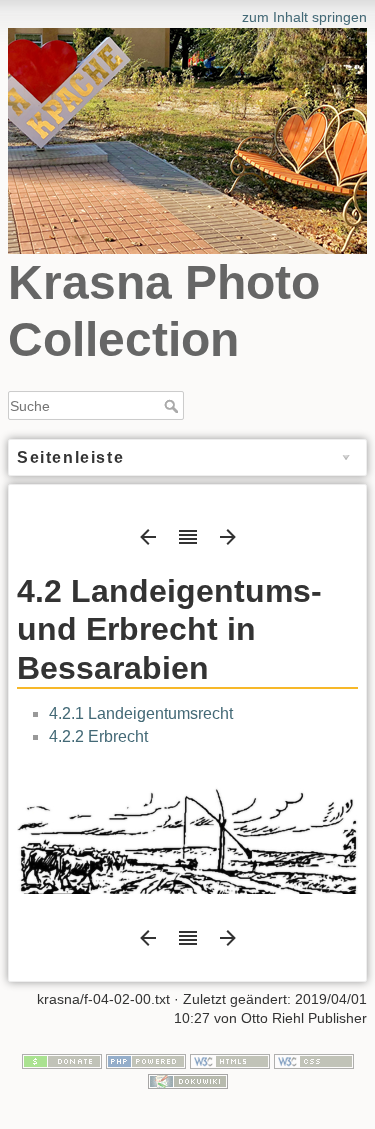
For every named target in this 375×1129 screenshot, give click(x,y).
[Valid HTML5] (230, 1060)
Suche (173, 406)
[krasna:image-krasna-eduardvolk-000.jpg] (187, 832)
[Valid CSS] (314, 1060)
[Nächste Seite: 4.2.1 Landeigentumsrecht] (228, 543)
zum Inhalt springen (304, 17)
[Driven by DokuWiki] (188, 1080)
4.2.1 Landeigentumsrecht (141, 713)
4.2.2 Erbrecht (98, 736)
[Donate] (62, 1060)
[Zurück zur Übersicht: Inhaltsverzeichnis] (188, 543)
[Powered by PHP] (146, 1060)
